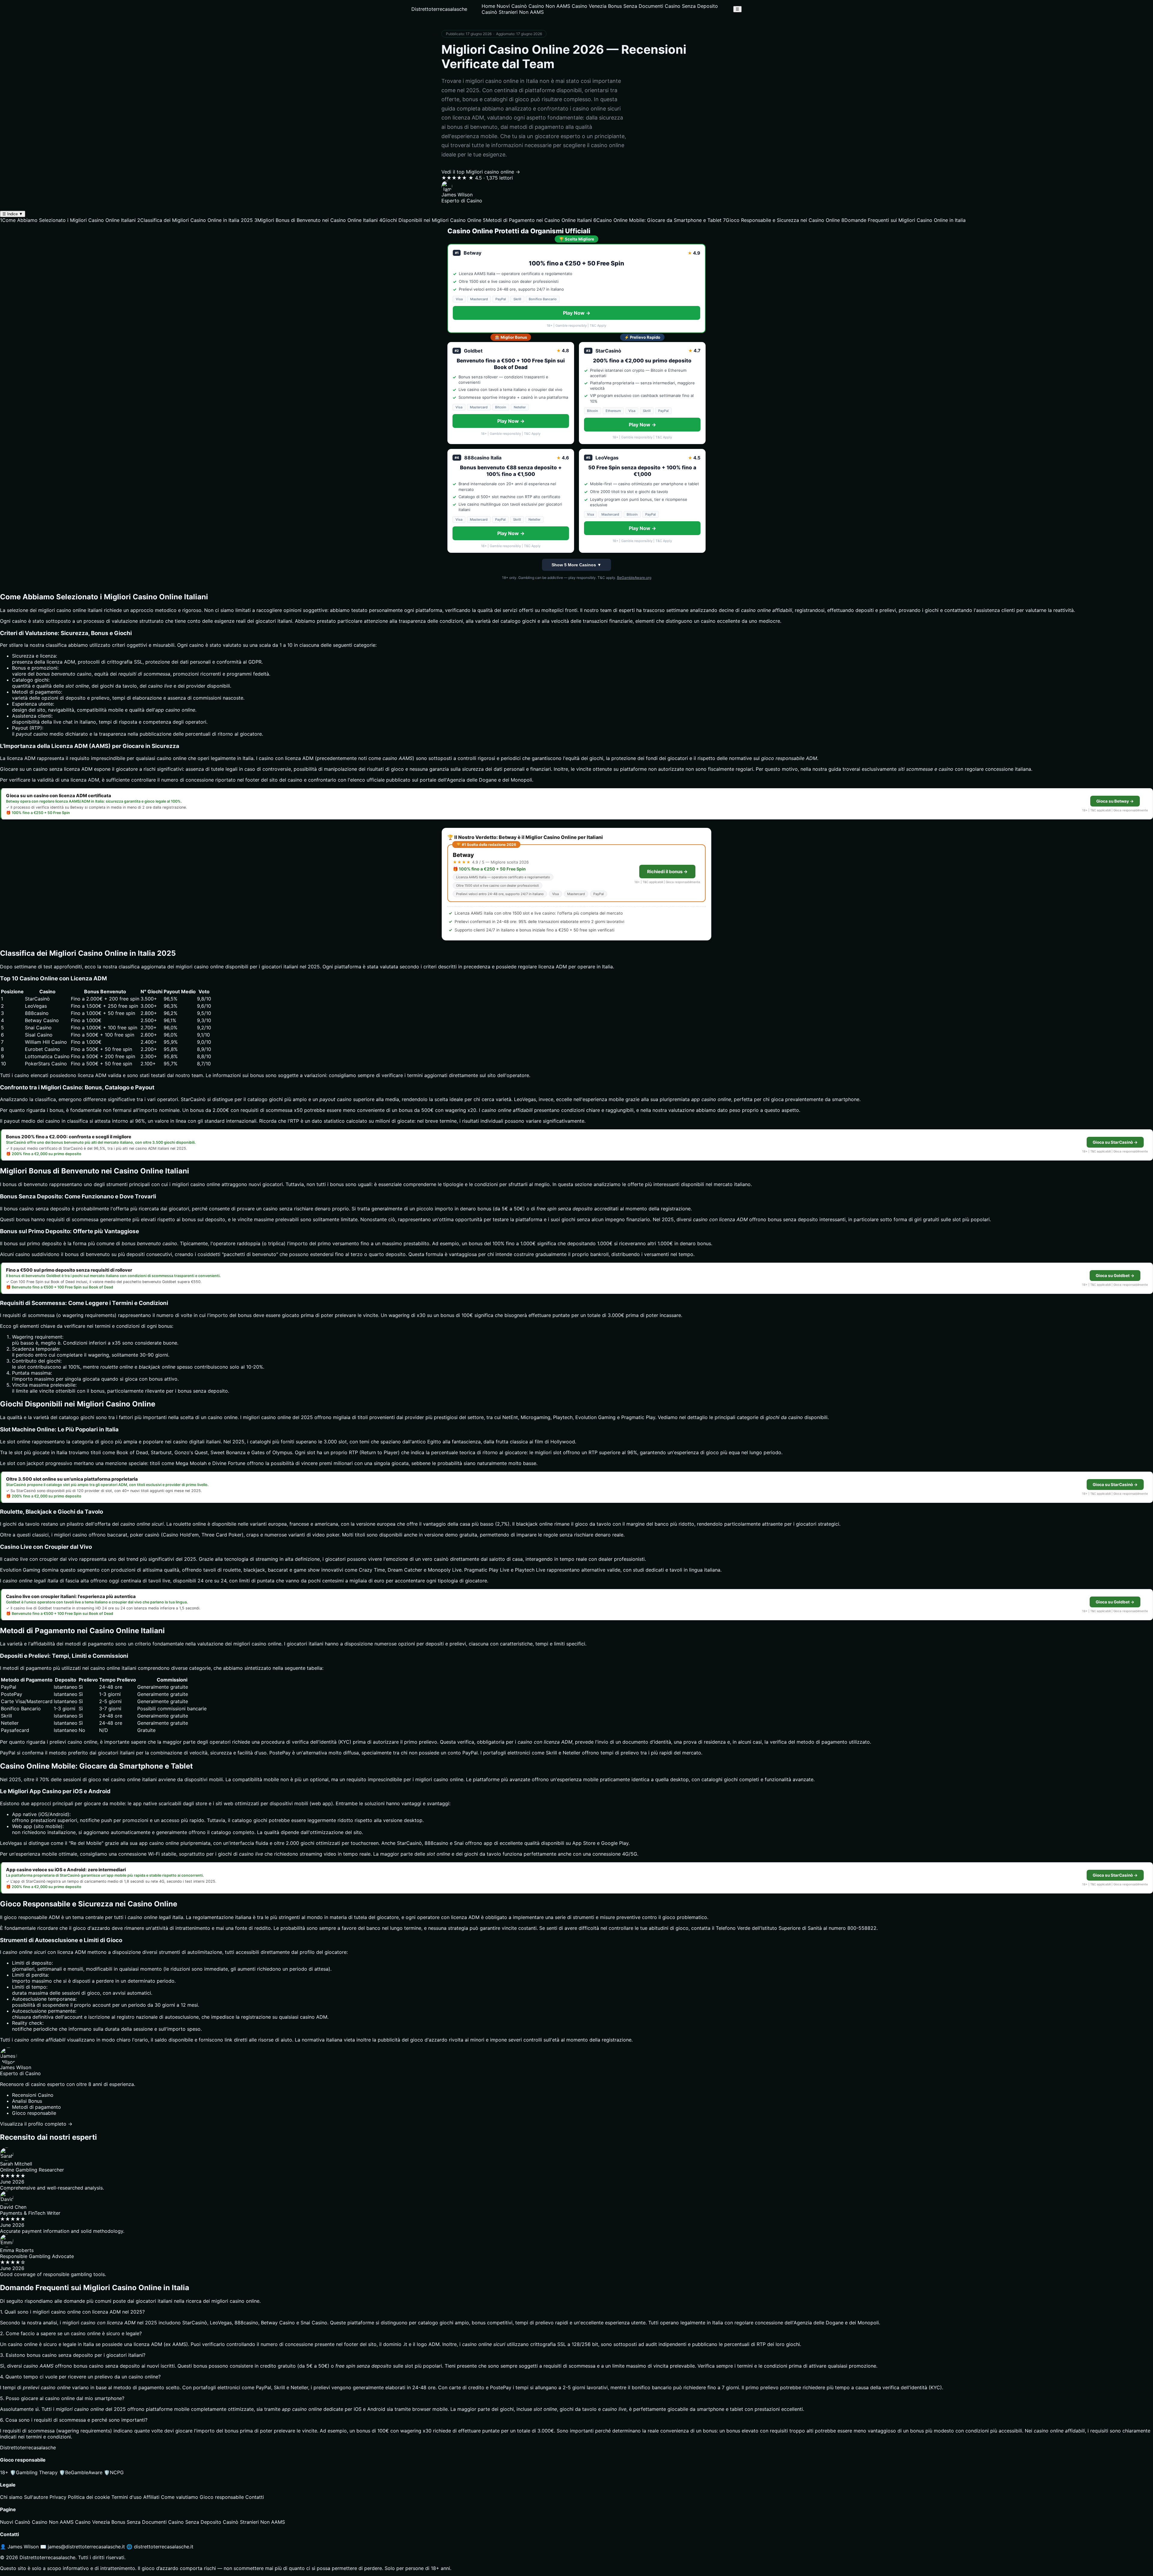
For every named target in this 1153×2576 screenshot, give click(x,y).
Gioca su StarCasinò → (1115, 1142)
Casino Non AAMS (549, 6)
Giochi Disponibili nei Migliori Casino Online (430, 220)
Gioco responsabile (222, 2497)
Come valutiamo (180, 2497)
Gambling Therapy (34, 2472)
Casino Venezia (589, 6)
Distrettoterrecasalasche (439, 9)
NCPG (114, 2472)
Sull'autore (36, 2497)
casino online (172, 758)
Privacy (58, 2497)
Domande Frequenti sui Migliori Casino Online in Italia (903, 220)
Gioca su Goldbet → (1115, 1276)
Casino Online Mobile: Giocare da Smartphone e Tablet (657, 220)
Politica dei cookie (89, 2497)
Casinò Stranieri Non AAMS (513, 12)
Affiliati (151, 2497)
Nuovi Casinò (512, 6)
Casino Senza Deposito (691, 6)
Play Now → (577, 313)
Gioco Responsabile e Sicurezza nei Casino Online (781, 220)
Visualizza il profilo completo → (36, 2124)
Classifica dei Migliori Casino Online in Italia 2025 (195, 220)
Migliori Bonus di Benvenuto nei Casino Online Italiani (316, 220)
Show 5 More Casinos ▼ (576, 565)
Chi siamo (11, 2497)
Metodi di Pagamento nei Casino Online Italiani (537, 220)
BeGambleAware (81, 2472)
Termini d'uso (127, 2497)
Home (488, 6)
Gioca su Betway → (1115, 801)
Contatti (255, 2497)
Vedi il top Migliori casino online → (481, 172)
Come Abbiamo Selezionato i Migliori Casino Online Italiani (68, 220)
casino (215, 1417)
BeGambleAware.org (634, 578)
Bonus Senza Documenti (636, 6)
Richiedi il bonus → (667, 872)
